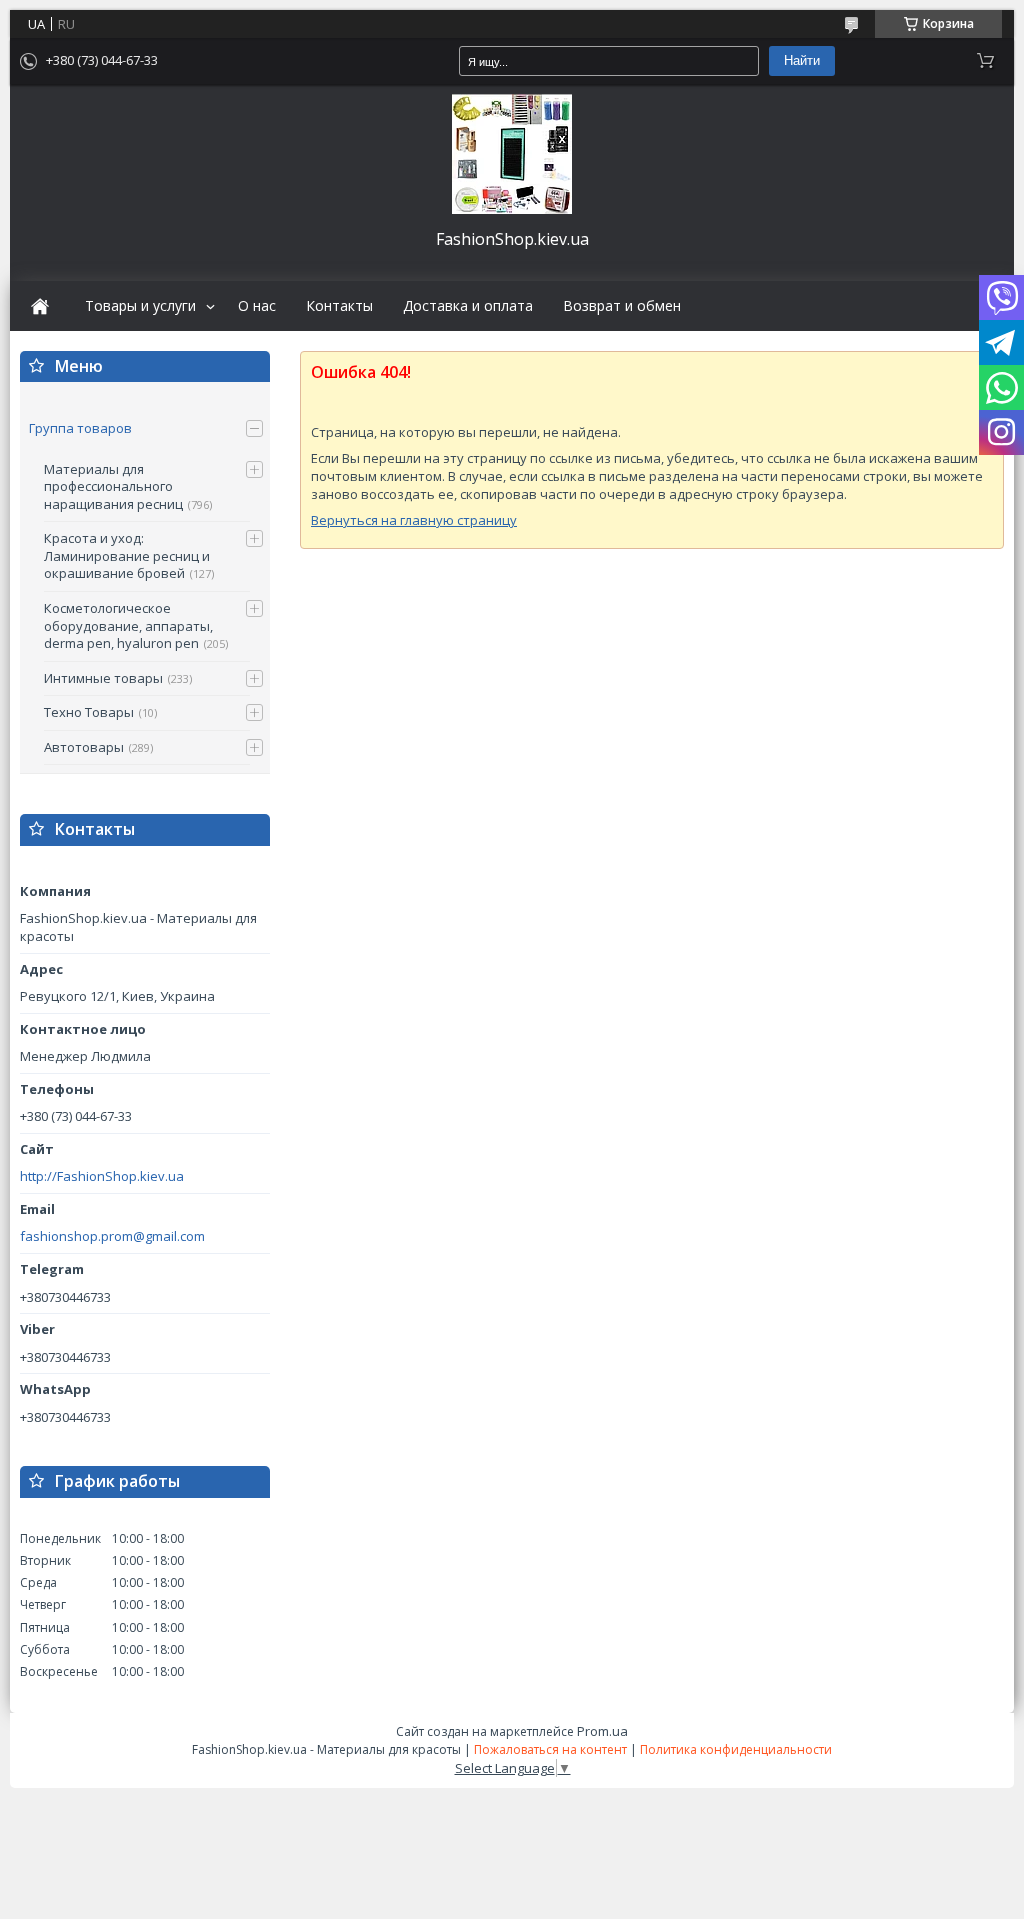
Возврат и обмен (622, 306)
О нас (257, 306)
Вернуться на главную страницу (414, 520)
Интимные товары (103, 678)
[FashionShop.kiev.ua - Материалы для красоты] (512, 154)
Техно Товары (89, 712)
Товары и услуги (140, 306)
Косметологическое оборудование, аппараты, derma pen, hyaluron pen (128, 625)
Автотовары (84, 747)
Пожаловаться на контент (550, 1749)
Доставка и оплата (468, 306)
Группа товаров (80, 428)
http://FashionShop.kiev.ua (102, 1176)
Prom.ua (602, 1731)
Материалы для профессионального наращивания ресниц (113, 486)
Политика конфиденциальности (736, 1749)
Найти (802, 60)
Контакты (339, 306)
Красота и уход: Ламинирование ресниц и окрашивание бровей (127, 555)
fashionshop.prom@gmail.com (112, 1236)
